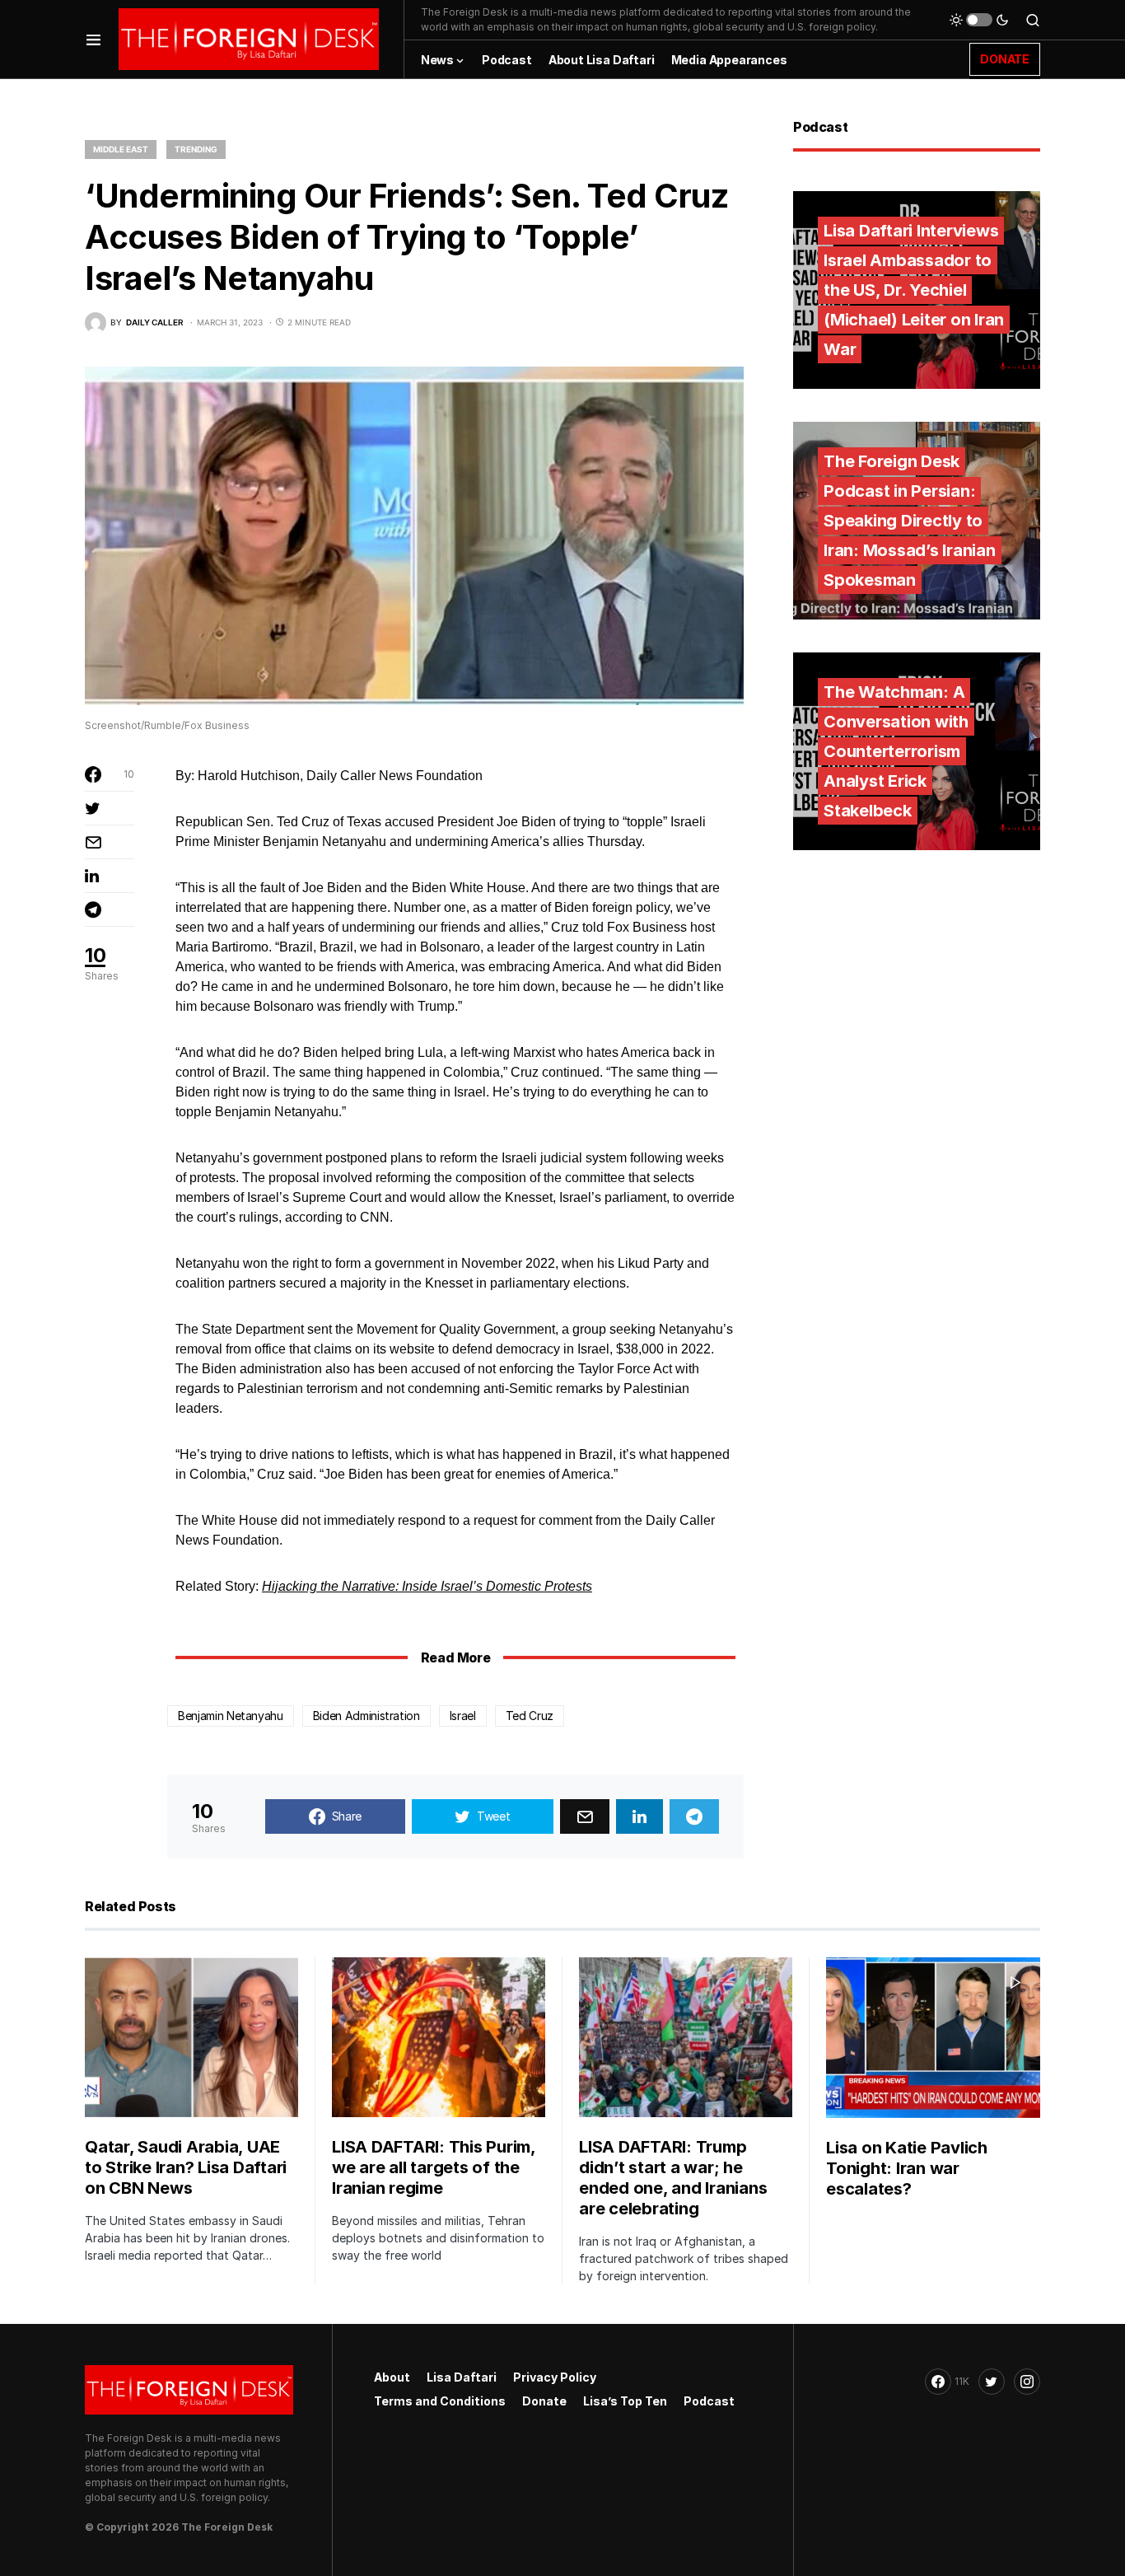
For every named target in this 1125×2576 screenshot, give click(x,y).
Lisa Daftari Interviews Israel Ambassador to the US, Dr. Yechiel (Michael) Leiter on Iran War (914, 290)
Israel (463, 1716)
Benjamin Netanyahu (231, 1716)
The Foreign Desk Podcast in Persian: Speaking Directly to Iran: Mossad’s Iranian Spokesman (910, 521)
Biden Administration (366, 1716)
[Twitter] (992, 2382)
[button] (93, 39)
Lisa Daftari (462, 2377)
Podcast (709, 2401)
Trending (196, 149)
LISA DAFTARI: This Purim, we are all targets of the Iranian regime (434, 2167)
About (392, 2377)
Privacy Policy (555, 2377)
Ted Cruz (530, 1716)
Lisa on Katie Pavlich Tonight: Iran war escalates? (907, 2168)
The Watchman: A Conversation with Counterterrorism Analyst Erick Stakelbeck (896, 751)
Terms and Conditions (440, 2401)
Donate (544, 2401)
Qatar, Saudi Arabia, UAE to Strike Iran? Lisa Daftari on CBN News (186, 2167)
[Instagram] (1027, 2382)
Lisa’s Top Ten (625, 2401)
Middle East (121, 149)
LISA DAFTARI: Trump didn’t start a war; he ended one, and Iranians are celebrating (673, 2178)
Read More (455, 1657)
